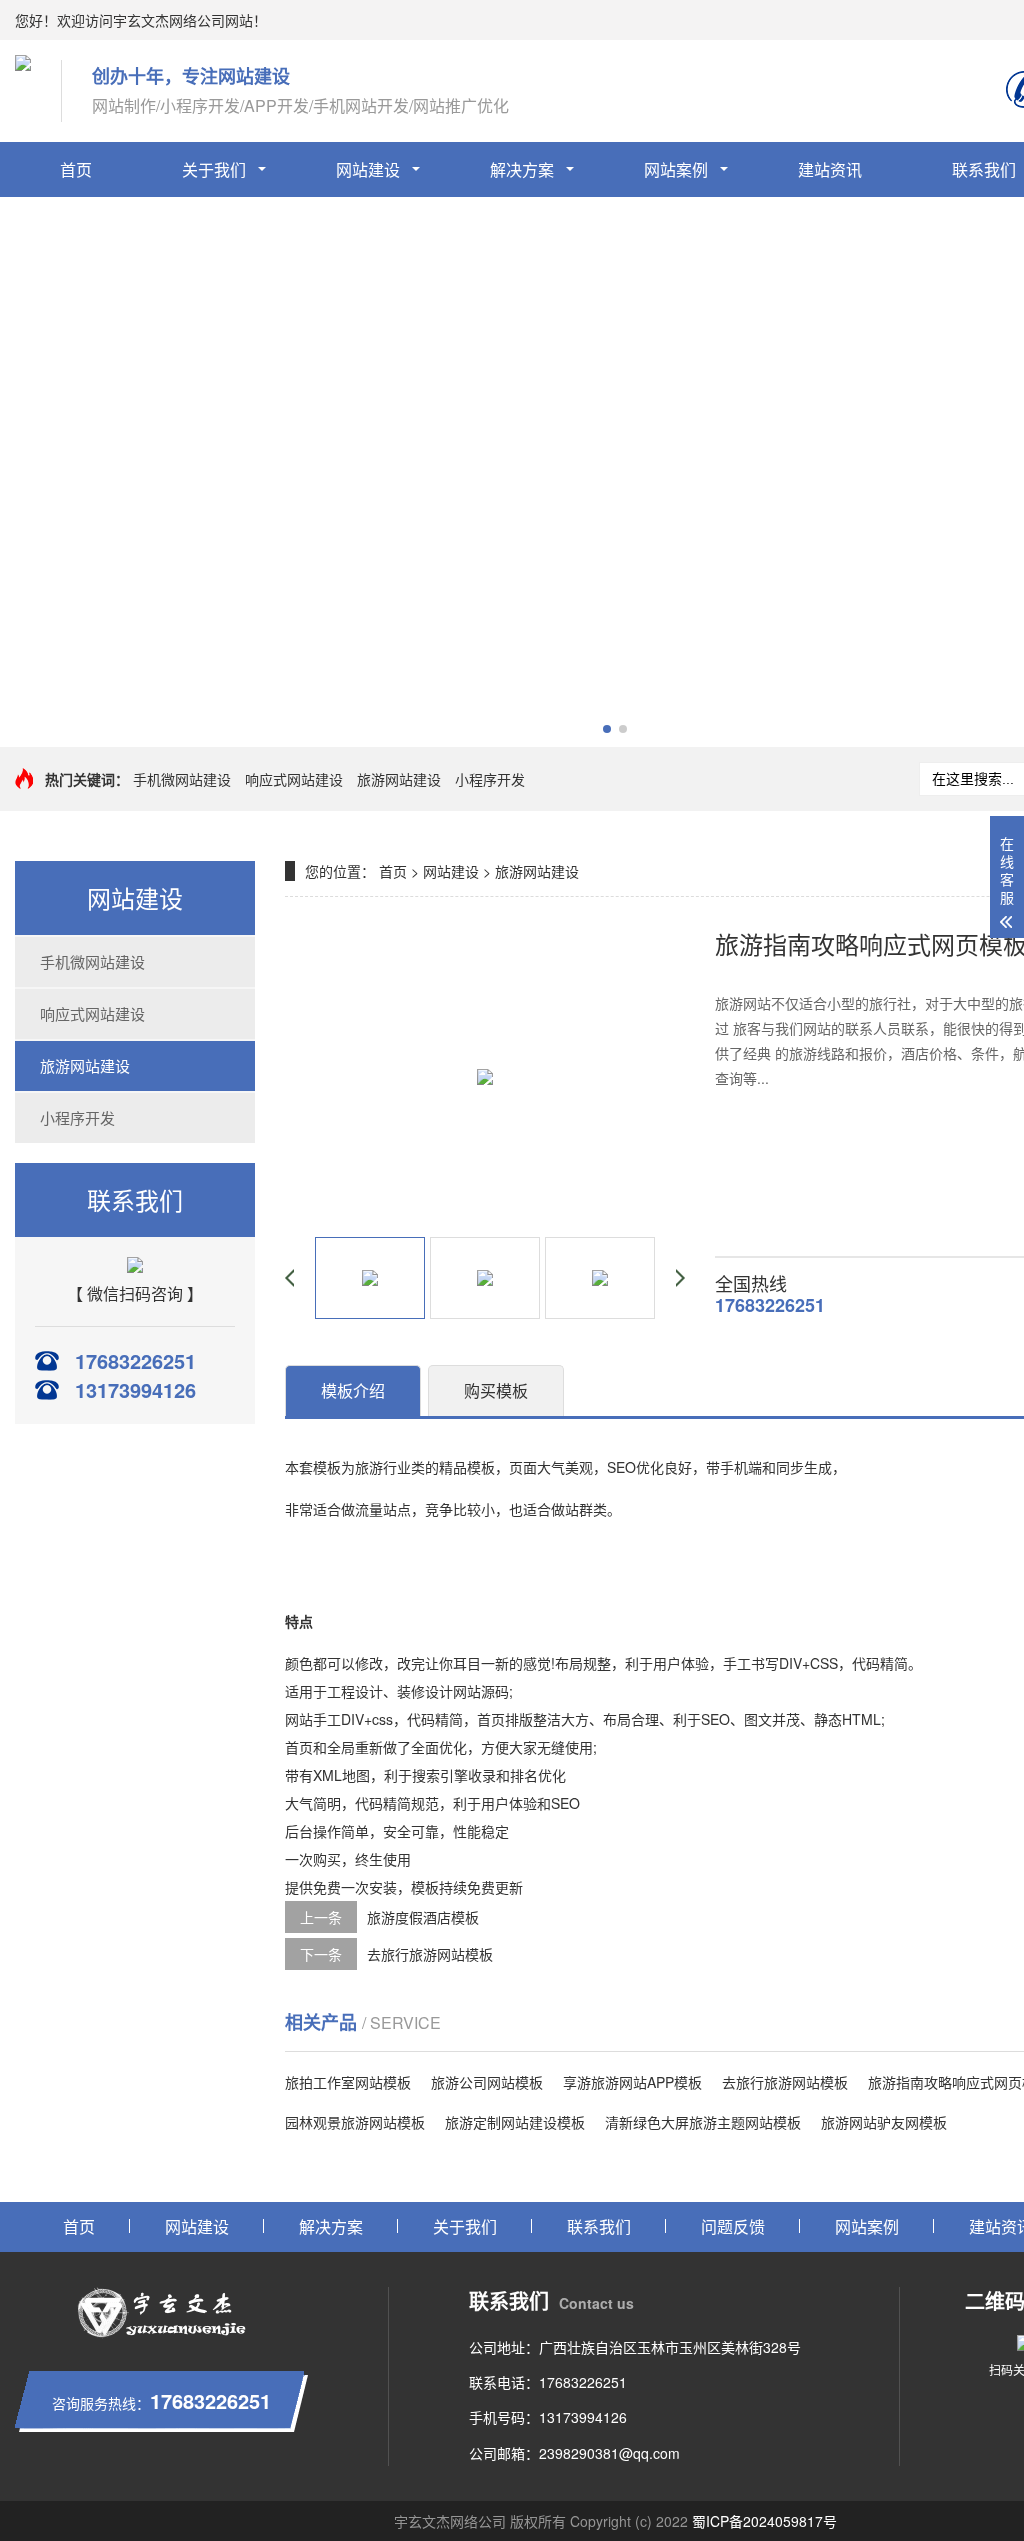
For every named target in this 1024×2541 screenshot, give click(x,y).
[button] (607, 729)
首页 (76, 169)
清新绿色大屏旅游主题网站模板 (703, 2122)
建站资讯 (830, 169)
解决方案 (522, 169)
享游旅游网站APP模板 (632, 2082)
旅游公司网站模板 (487, 2082)
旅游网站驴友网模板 (884, 2122)
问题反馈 (733, 2226)
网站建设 (368, 169)
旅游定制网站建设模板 (515, 2122)
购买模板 (496, 1390)
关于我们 (214, 169)
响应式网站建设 (294, 779)
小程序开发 (490, 779)
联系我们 (599, 2226)
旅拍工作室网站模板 (348, 2082)
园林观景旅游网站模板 (355, 2122)
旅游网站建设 (399, 779)
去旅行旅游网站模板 (430, 1954)
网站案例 (676, 169)
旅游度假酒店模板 (423, 1917)
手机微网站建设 (182, 779)
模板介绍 (353, 1390)
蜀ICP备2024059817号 (764, 2521)
